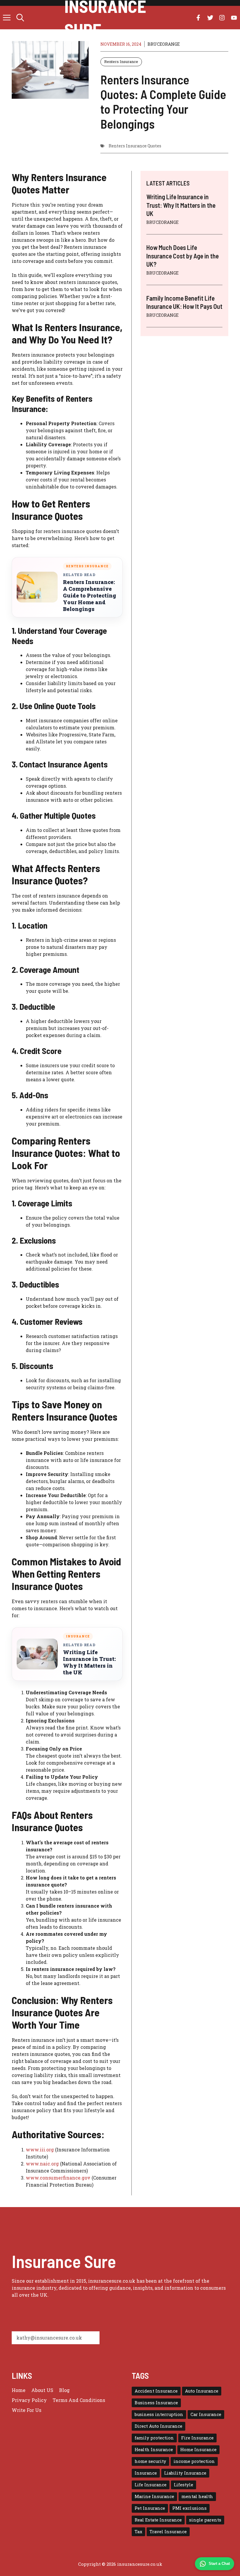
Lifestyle (184, 2485)
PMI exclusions (190, 2508)
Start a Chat (219, 2564)
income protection (194, 2461)
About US (42, 2390)
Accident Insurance (156, 2391)
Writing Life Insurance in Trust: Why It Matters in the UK (89, 1662)
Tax (138, 2532)
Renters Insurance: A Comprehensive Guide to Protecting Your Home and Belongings (90, 596)
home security (150, 2461)
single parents (205, 2520)
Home (19, 2390)
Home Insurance (198, 2450)
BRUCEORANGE (164, 44)
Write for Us (26, 2410)
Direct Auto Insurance (158, 2426)
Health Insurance (154, 2450)
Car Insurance (206, 2414)
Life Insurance (151, 2485)
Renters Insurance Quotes (135, 146)
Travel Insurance (168, 2532)
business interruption (159, 2414)
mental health (197, 2496)
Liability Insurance (185, 2473)
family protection (154, 2438)
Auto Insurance (202, 2391)
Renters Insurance (121, 62)
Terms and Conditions (79, 2400)
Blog (64, 2390)
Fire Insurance (197, 2438)
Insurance (146, 2473)
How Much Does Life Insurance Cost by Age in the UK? (182, 256)
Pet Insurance (150, 2508)
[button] (20, 18)
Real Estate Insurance (158, 2520)
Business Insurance (156, 2403)
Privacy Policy (29, 2400)
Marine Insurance (154, 2496)
